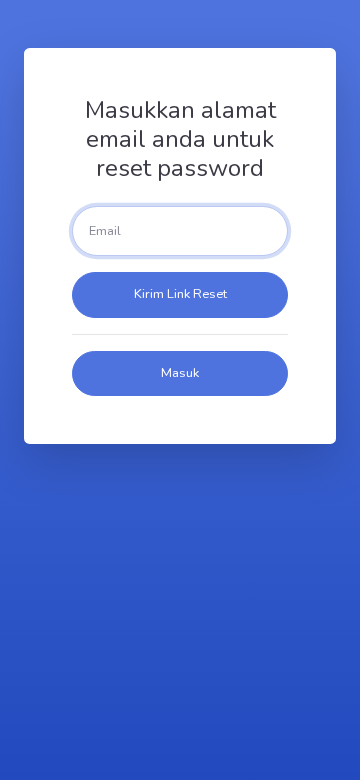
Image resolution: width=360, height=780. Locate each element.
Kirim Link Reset (180, 294)
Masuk (180, 373)
